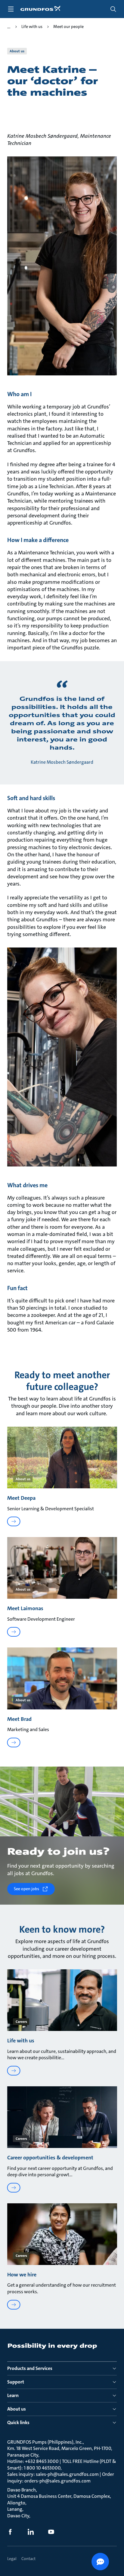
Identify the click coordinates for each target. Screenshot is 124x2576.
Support (16, 2382)
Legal (12, 2559)
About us (17, 2409)
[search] (113, 9)
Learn (13, 2395)
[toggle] (11, 9)
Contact (28, 2559)
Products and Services (30, 2368)
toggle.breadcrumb (9, 27)
